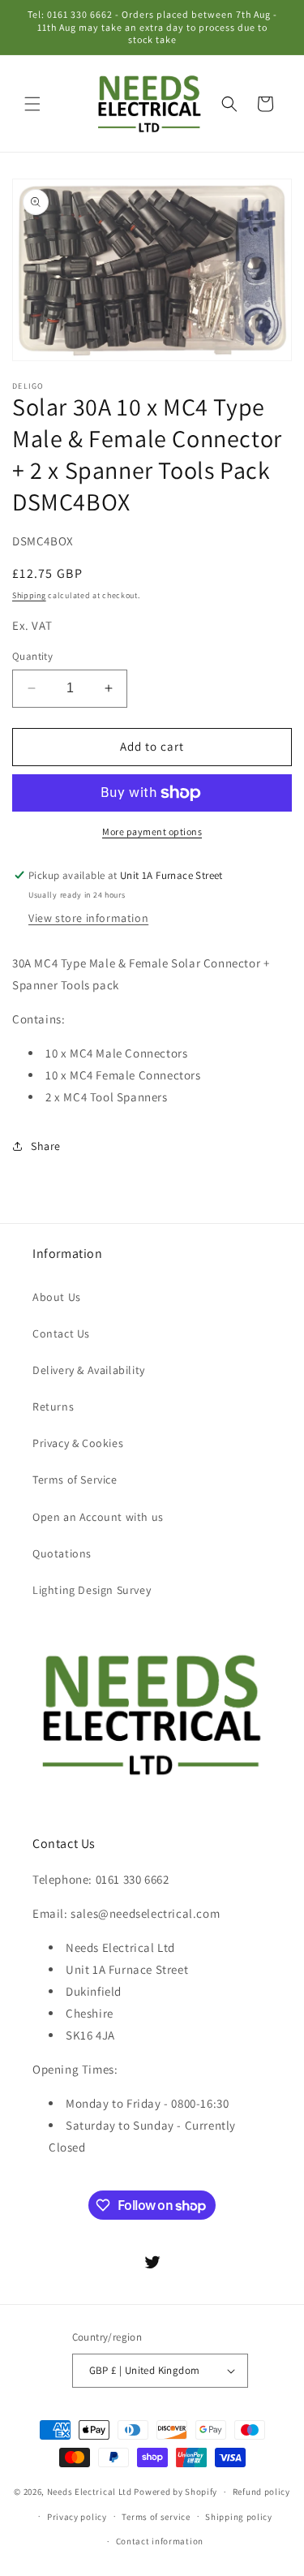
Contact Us (61, 1333)
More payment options (152, 831)
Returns (53, 1406)
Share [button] (46, 1146)
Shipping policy (239, 2517)
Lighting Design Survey (92, 1590)
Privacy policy (77, 2517)
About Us (57, 1297)
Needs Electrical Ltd (90, 2492)
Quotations (62, 1553)
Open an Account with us (98, 1517)
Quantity (32, 656)
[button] (32, 104)
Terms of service (156, 2517)
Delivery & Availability (89, 1370)
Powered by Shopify (176, 2492)
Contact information (160, 2541)
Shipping (29, 595)
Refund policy (261, 2492)
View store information (88, 918)
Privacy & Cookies (78, 1443)
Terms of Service (75, 1480)
